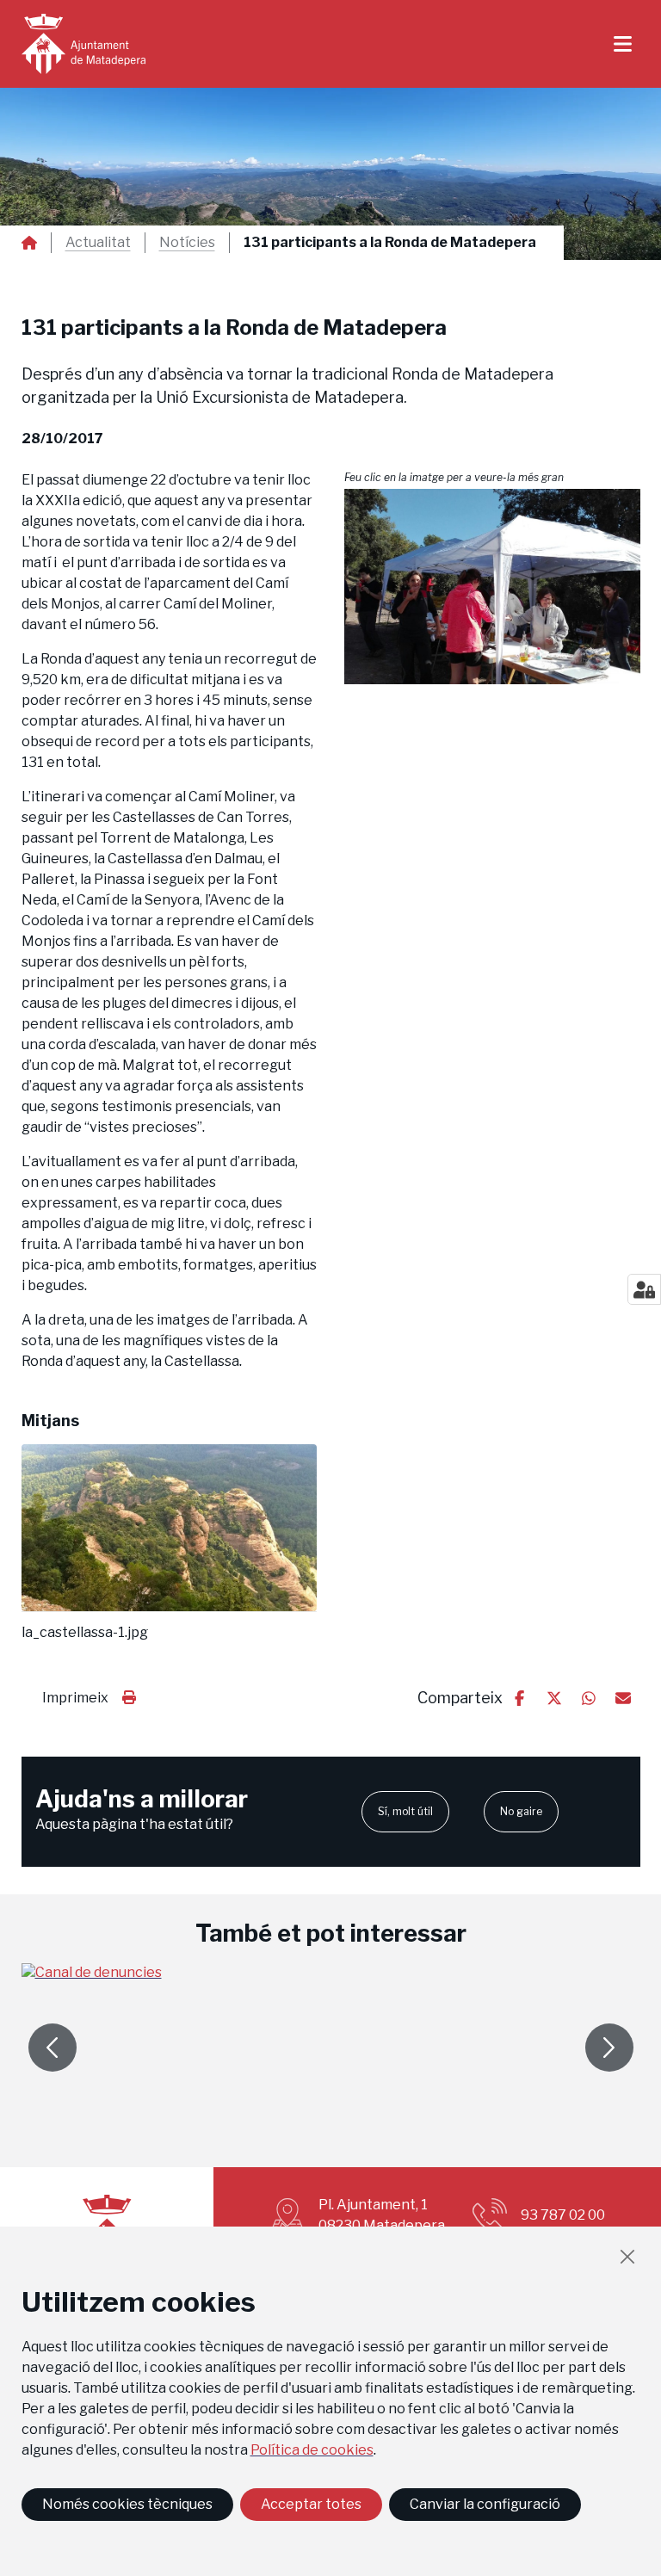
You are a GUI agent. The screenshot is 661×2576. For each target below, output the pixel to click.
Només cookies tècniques (127, 2504)
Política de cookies (312, 2450)
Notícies (187, 243)
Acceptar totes (311, 2504)
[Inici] (83, 44)
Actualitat (98, 243)
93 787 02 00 (563, 2215)
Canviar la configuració (485, 2504)
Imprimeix (75, 1698)
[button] (492, 587)
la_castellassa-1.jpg (85, 1633)
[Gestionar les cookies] (644, 1289)
